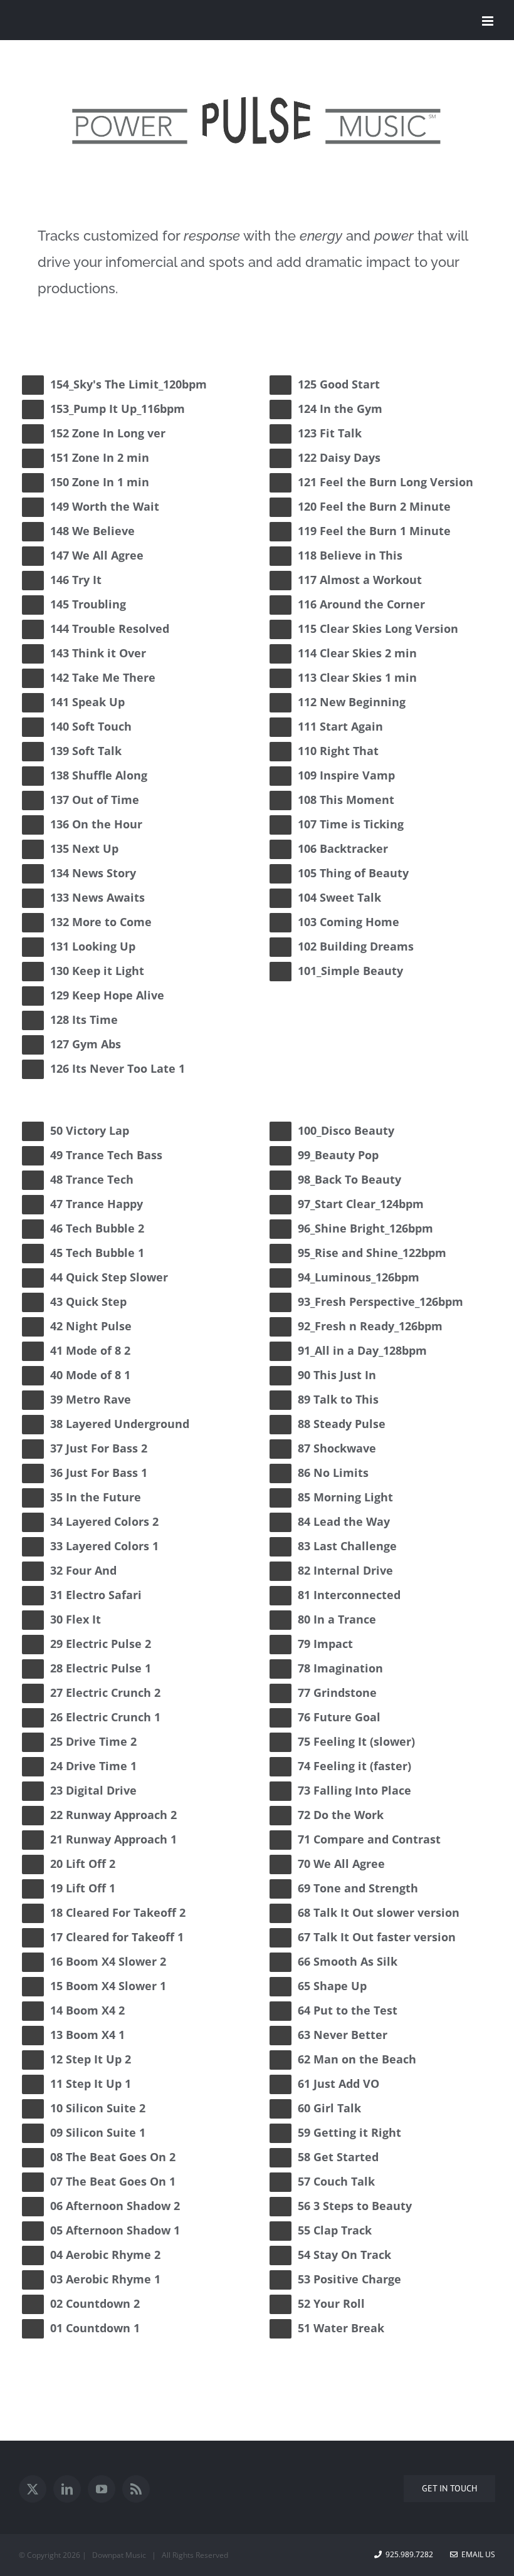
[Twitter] (33, 2489)
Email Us (476, 2554)
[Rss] (136, 2489)
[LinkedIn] (67, 2489)
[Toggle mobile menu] (489, 21)
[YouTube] (102, 2489)
